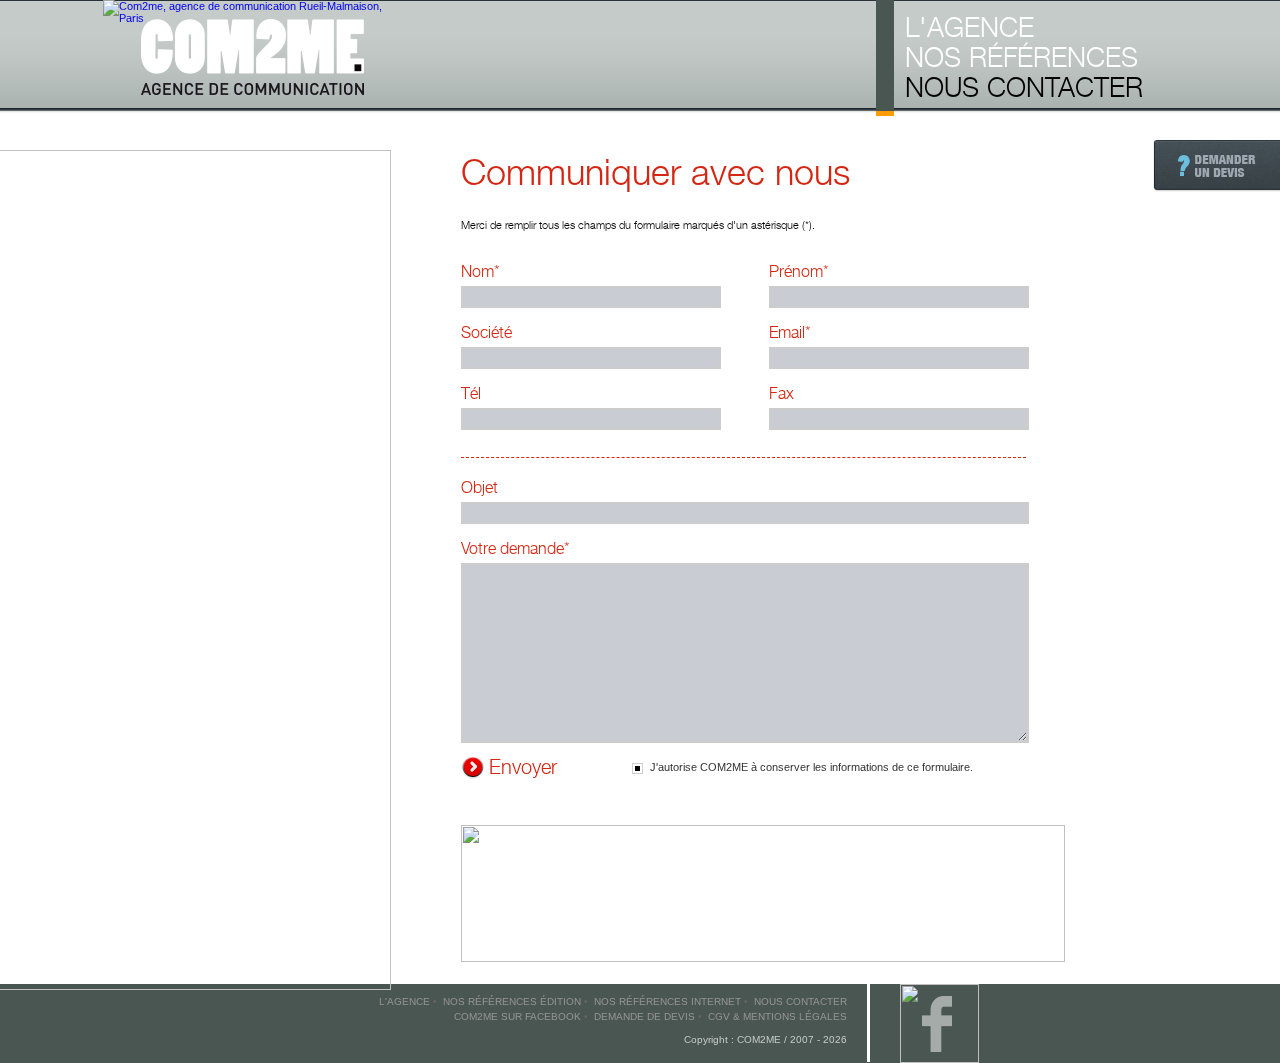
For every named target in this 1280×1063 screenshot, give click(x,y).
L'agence (969, 27)
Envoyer (523, 767)
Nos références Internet (667, 1001)
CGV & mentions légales (777, 1016)
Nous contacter (1024, 87)
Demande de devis (644, 1016)
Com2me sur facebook (517, 1016)
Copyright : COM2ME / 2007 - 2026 (765, 1039)
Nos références (1021, 57)
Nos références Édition (512, 1001)
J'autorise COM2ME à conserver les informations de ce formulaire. (811, 767)
